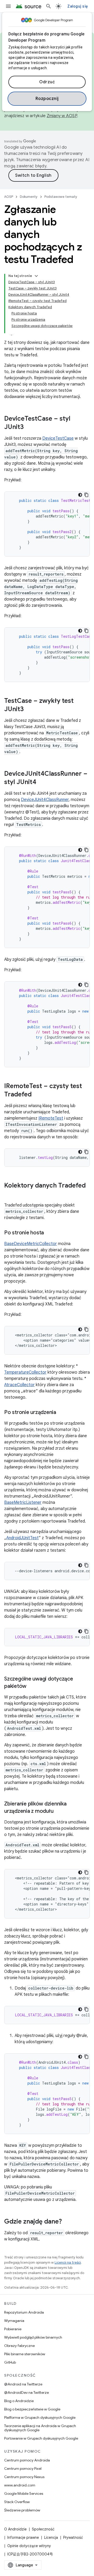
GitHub (10, 2362)
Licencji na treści (68, 2262)
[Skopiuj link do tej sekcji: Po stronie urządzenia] (61, 1413)
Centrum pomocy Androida (27, 2460)
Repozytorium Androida (24, 2312)
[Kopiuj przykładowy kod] (86, 495)
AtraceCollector (19, 1385)
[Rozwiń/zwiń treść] (36, 276)
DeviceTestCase (58, 438)
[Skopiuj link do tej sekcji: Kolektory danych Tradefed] (9, 1194)
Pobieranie (13, 2329)
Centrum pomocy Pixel (23, 2468)
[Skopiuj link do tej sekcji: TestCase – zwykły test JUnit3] (29, 710)
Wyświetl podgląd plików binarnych (33, 2337)
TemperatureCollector (25, 1372)
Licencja (51, 2537)
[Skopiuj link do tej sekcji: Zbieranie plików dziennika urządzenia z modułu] (58, 1811)
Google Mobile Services (24, 2493)
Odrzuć (47, 82)
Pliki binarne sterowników (25, 2354)
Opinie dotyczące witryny (29, 2546)
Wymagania (14, 2321)
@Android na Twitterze (23, 2384)
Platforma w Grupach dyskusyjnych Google (40, 2417)
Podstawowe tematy (61, 197)
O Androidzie (15, 2529)
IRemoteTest (51, 1118)
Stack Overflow (17, 2502)
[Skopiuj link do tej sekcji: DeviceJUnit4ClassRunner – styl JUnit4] (42, 782)
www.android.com (20, 2485)
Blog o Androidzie (19, 2401)
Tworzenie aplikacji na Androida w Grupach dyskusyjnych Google (40, 2428)
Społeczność (43, 2529)
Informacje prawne (23, 2537)
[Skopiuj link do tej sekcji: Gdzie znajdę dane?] (67, 2222)
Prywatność (73, 2537)
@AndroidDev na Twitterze (27, 2392)
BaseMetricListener (23, 1502)
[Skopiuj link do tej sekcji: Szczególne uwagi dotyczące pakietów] (32, 1687)
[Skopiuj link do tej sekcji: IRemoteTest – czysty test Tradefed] (37, 1095)
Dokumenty (29, 197)
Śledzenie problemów (22, 2510)
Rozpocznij (47, 99)
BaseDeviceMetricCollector (31, 1244)
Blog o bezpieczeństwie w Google (32, 2409)
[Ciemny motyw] (80, 495)
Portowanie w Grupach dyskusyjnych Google (41, 2438)
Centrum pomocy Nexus (24, 2477)
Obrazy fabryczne (19, 2346)
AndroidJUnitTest (22, 1538)
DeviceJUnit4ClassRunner (45, 800)
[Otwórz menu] (8, 6)
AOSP (9, 197)
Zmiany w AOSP (62, 116)
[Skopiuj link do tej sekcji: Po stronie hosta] (49, 1233)
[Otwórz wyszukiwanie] (49, 6)
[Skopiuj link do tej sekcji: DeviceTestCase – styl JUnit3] (29, 427)
